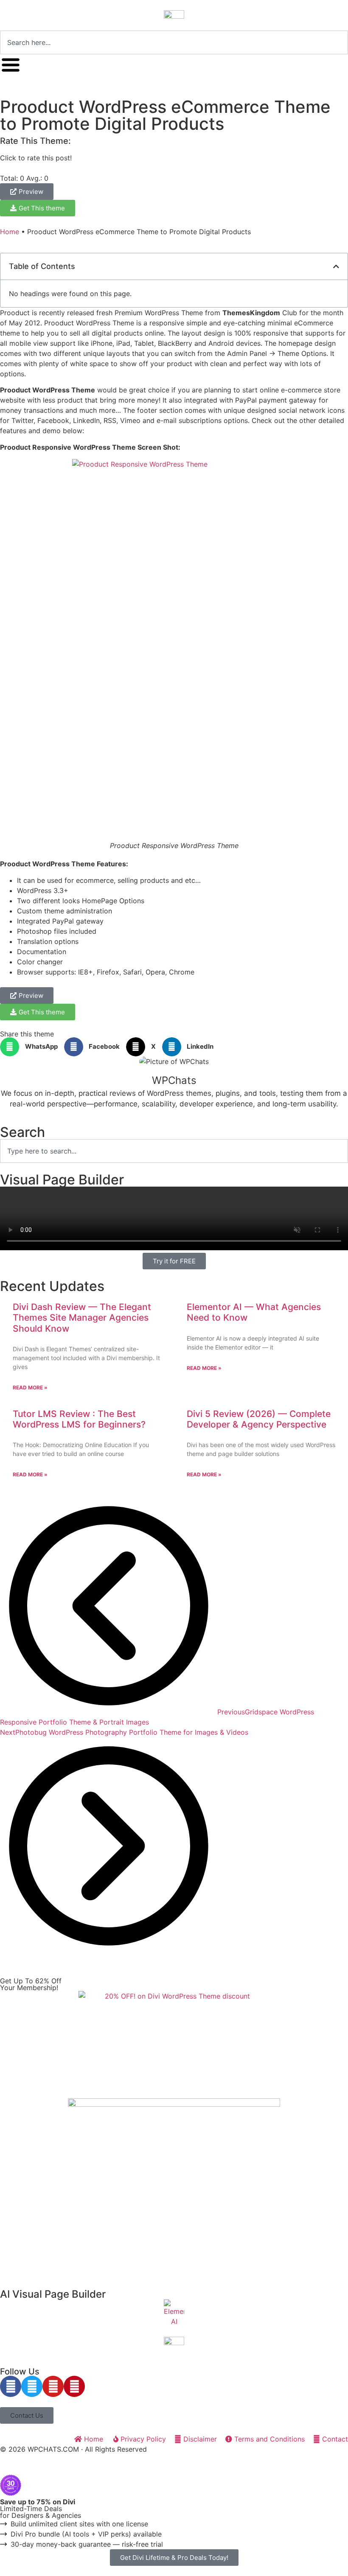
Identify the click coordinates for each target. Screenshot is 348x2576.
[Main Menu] (11, 65)
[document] (174, 2520)
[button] (336, 266)
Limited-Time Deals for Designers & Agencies (41, 2509)
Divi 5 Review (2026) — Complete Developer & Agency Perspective (259, 1419)
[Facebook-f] (11, 2386)
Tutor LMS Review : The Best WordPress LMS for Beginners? (79, 1419)
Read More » (30, 1387)
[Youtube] (53, 2386)
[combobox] (174, 42)
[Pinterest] (74, 2386)
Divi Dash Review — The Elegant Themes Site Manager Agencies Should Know (82, 1317)
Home (10, 232)
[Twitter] (32, 2386)
